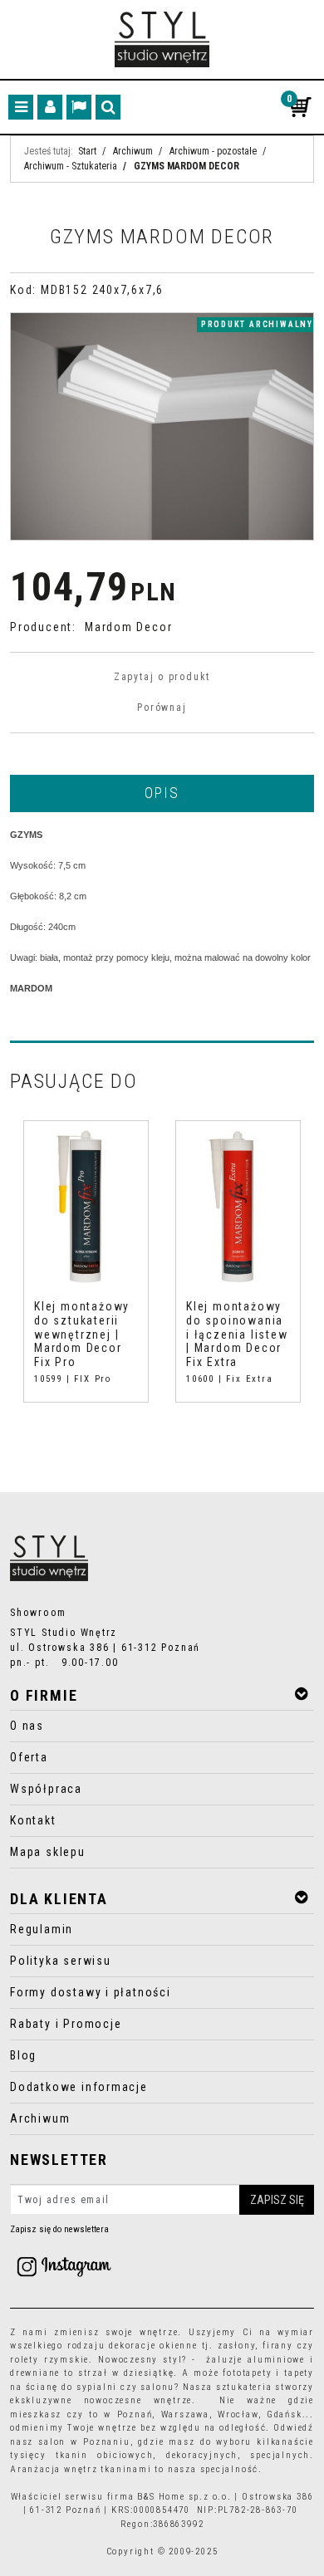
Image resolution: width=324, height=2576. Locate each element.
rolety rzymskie (49, 2360)
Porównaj (162, 708)
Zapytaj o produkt (162, 677)
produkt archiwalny (257, 324)
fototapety (247, 2373)
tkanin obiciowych (104, 2455)
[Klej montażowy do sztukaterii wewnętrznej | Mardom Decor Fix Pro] (86, 1206)
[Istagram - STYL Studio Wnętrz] (64, 2265)
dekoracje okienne (153, 2346)
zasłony (237, 2346)
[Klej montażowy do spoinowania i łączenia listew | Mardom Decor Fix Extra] (238, 1206)
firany (278, 2346)
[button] (162, 792)
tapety (299, 2373)
